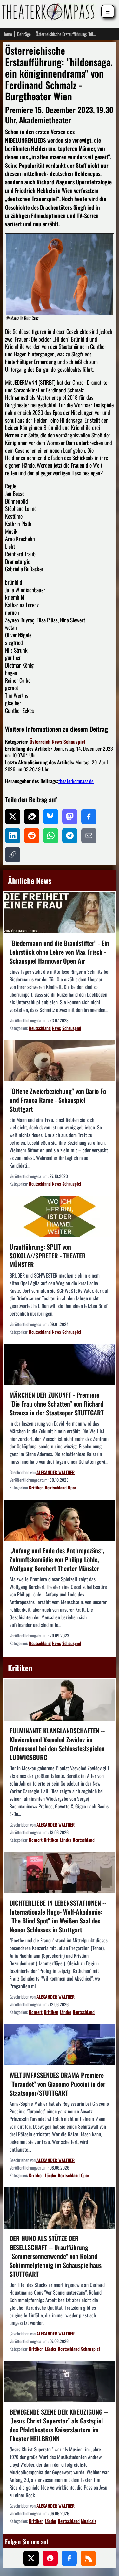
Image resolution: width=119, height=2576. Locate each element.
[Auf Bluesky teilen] (51, 817)
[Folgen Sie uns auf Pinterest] (50, 2558)
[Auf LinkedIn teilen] (13, 836)
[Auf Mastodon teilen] (70, 817)
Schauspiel (74, 742)
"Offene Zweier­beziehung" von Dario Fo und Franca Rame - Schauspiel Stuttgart (58, 1100)
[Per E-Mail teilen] (89, 836)
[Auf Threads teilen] (32, 817)
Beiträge (24, 34)
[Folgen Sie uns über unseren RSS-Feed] (88, 2558)
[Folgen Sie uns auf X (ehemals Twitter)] (31, 2558)
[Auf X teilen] (13, 817)
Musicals (89, 2521)
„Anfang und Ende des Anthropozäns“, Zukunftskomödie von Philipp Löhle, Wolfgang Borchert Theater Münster (57, 1559)
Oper (72, 1487)
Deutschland (40, 1028)
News (57, 742)
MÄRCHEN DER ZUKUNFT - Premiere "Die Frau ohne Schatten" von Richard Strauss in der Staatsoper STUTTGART (57, 1404)
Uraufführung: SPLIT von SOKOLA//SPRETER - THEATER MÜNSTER (48, 1256)
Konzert (36, 1840)
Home (7, 34)
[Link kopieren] (13, 855)
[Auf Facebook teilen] (89, 817)
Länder (66, 1840)
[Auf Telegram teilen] (70, 836)
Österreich (40, 742)
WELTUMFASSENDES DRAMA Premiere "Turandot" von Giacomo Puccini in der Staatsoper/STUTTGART (57, 2084)
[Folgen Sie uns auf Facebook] (69, 2558)
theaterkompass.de (76, 781)
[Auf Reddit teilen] (32, 836)
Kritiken (36, 1487)
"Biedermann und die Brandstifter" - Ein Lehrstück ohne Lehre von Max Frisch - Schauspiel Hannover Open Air (59, 952)
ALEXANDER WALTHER (56, 1472)
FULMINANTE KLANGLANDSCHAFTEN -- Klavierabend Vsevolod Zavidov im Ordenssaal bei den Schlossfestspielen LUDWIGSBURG (57, 1744)
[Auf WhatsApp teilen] (51, 836)
